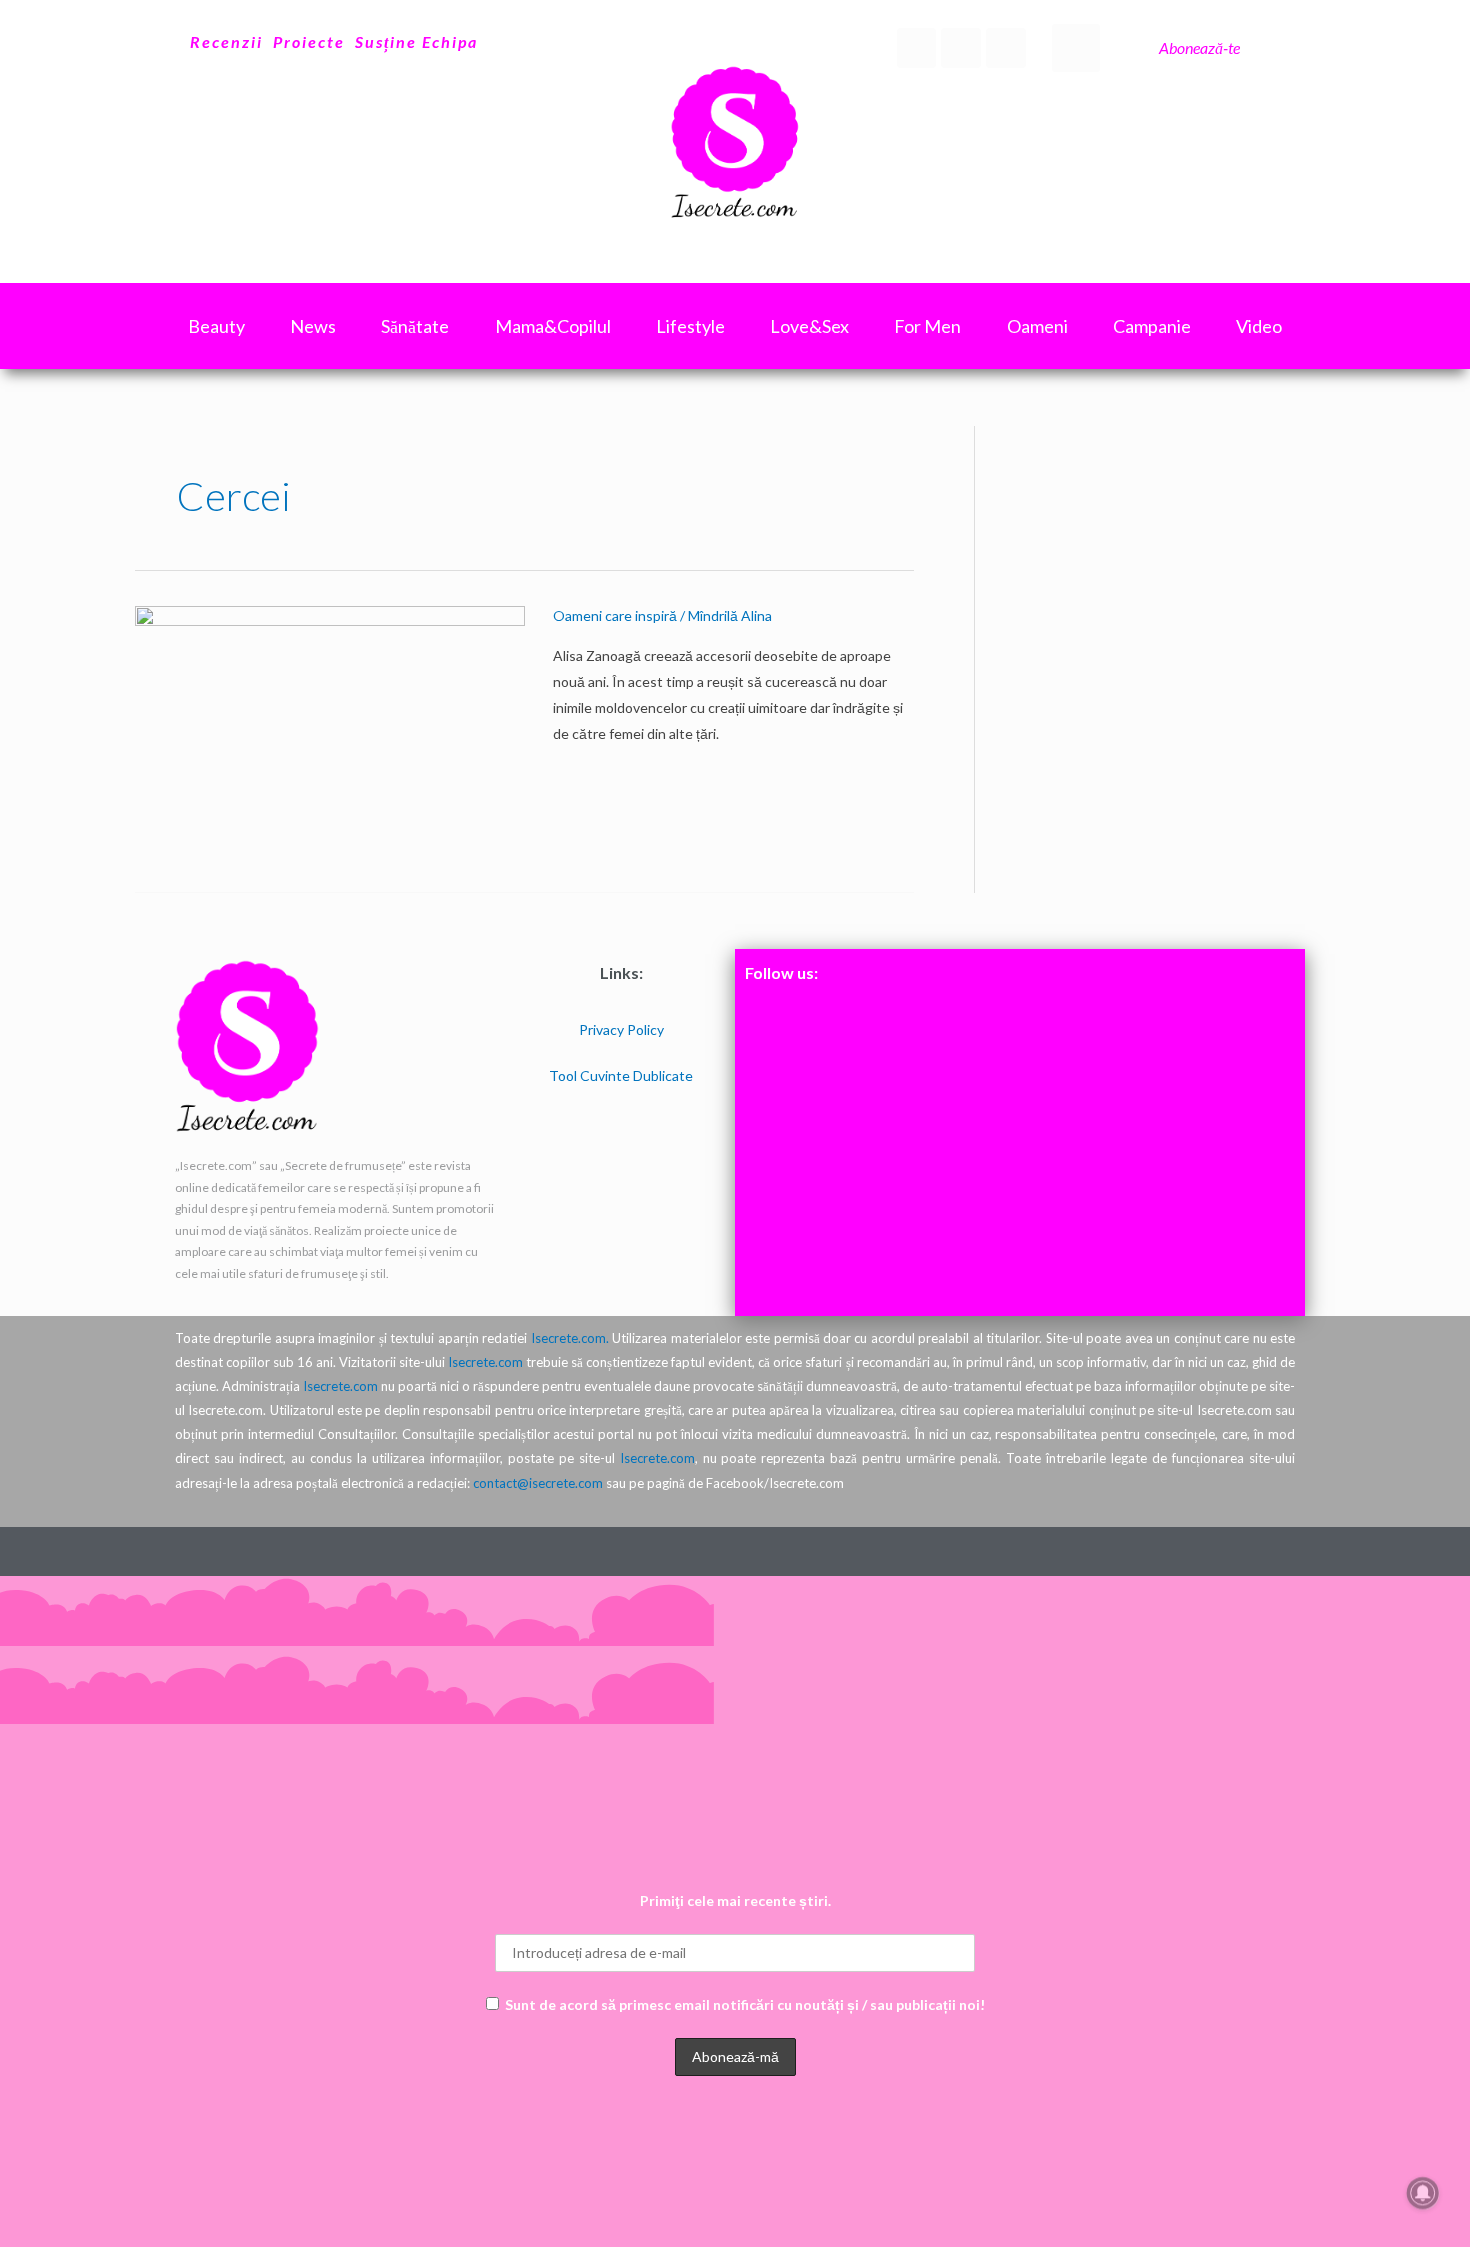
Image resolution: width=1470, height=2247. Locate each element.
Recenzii (226, 41)
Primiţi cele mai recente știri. (735, 1900)
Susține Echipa (416, 41)
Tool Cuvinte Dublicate (621, 1075)
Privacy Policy (621, 1029)
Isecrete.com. (570, 1338)
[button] (1076, 48)
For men (927, 326)
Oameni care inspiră (615, 615)
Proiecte (309, 41)
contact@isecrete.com (538, 1483)
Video (1259, 326)
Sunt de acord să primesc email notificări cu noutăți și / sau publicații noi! (745, 2004)
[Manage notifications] (1423, 2193)
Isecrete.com (485, 1362)
